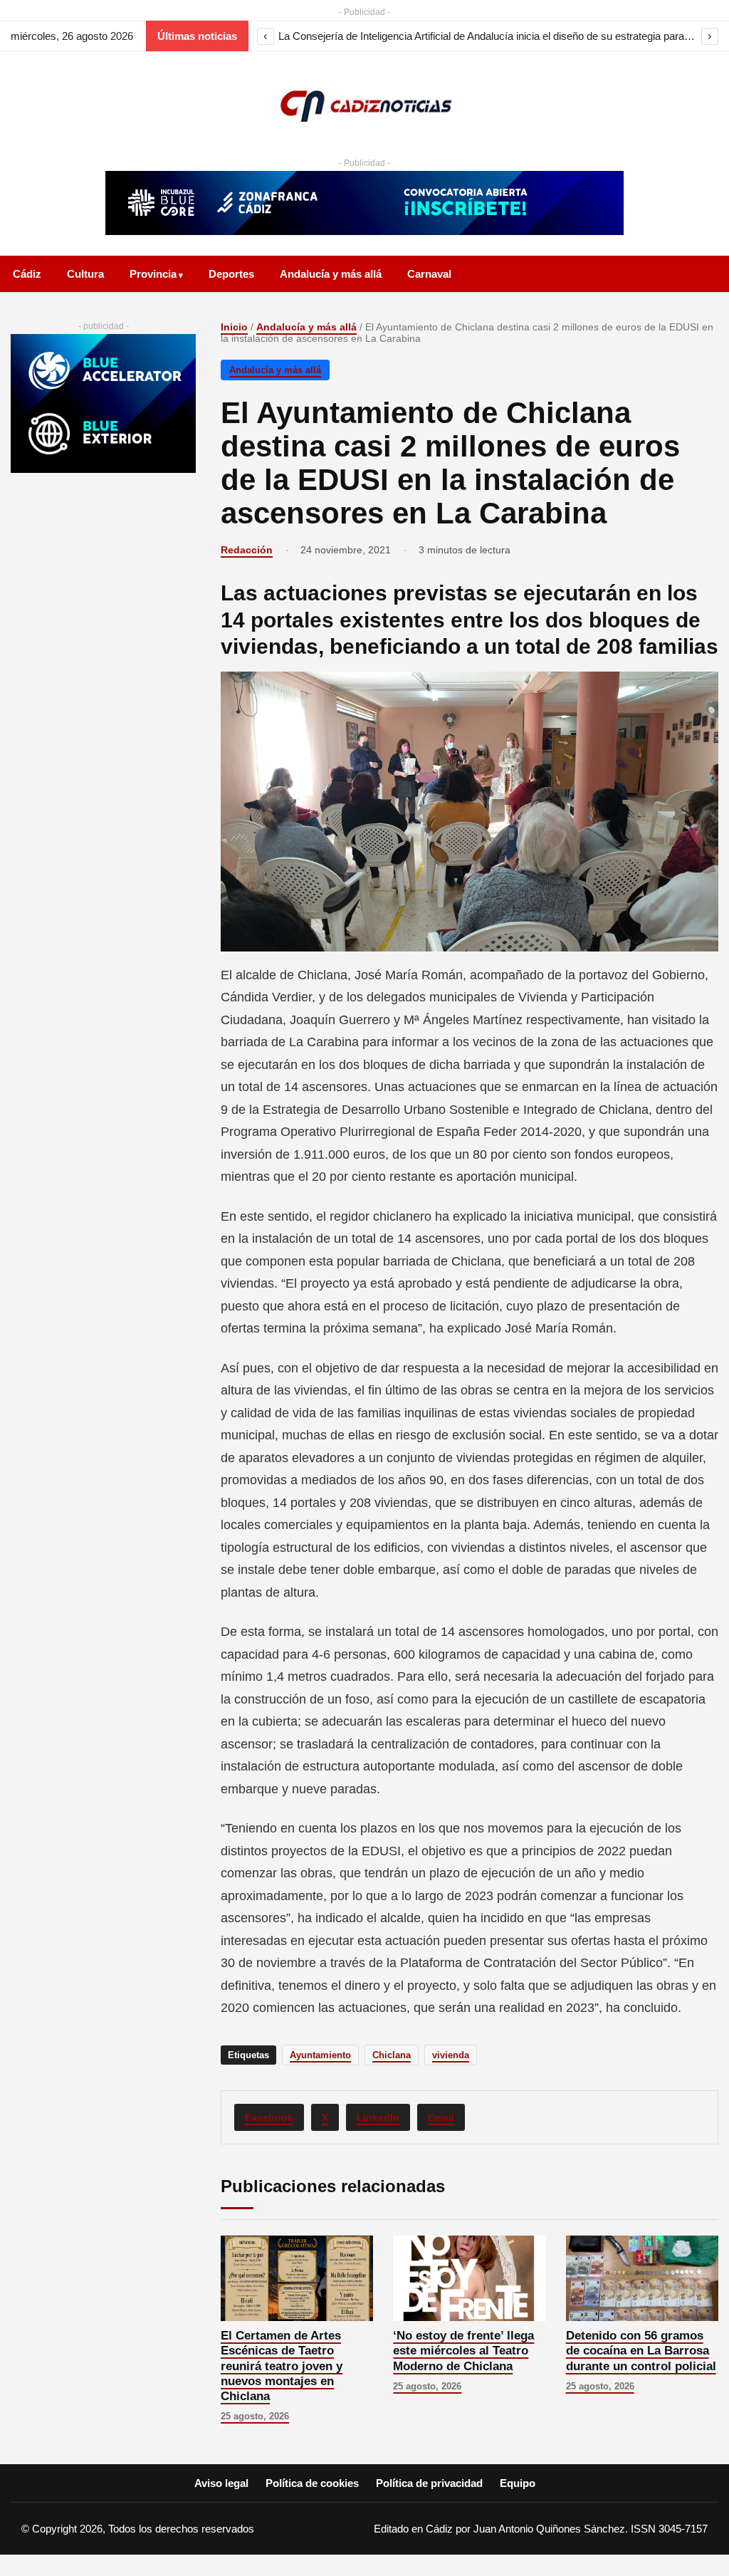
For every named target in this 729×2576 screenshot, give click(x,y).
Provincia (153, 274)
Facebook (269, 2117)
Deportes (231, 274)
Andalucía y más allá (331, 274)
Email (441, 2117)
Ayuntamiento (320, 2055)
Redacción (247, 550)
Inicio (234, 327)
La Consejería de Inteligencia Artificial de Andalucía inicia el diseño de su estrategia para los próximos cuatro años (488, 36)
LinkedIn (378, 2117)
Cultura (85, 274)
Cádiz (27, 274)
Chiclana (392, 2055)
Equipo (518, 2483)
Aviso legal (221, 2483)
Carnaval (429, 274)
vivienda (451, 2055)
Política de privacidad (429, 2483)
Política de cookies (312, 2483)
